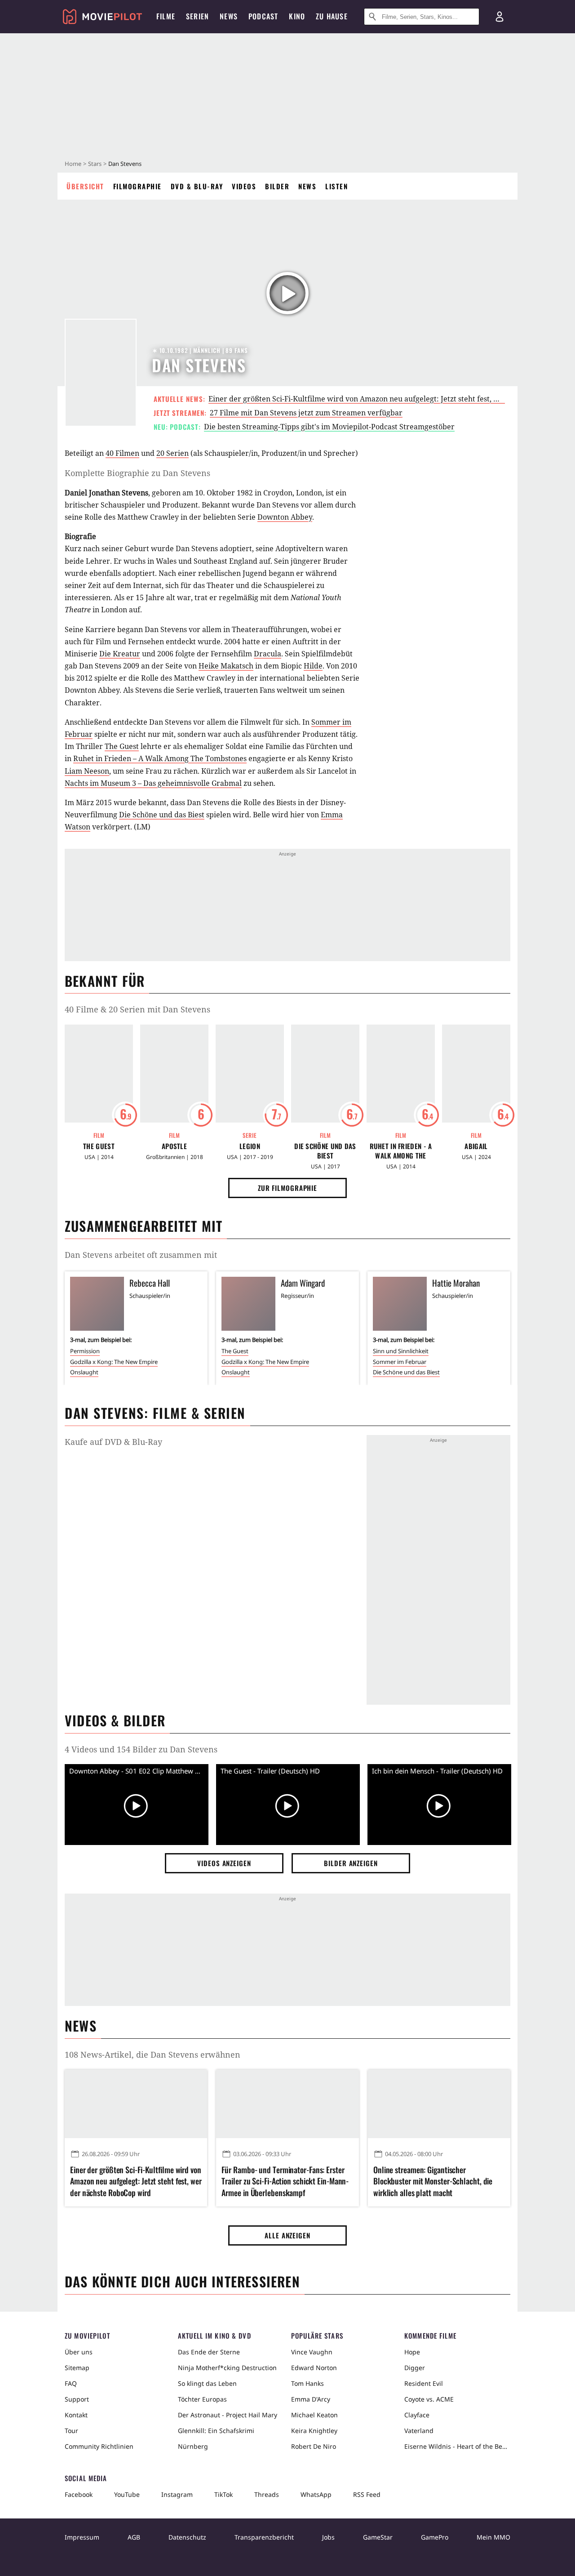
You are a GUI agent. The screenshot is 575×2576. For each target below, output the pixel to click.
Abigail (476, 1146)
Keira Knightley (314, 2431)
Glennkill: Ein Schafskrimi (216, 2431)
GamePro (435, 2537)
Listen (336, 186)
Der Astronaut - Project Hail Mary (228, 2415)
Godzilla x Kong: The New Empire (114, 1362)
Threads (267, 2494)
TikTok (223, 2494)
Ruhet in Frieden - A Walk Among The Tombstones (401, 1151)
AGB (134, 2537)
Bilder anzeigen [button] (351, 1863)
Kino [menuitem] (297, 16)
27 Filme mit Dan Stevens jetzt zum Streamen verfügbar (306, 413)
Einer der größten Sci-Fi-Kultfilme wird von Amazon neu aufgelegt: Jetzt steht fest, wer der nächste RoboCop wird (136, 2181)
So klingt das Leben (207, 2383)
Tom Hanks (307, 2383)
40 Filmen (122, 453)
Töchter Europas (202, 2399)
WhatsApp (316, 2494)
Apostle (174, 1146)
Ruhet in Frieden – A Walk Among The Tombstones (160, 758)
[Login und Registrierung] (500, 17)
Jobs (328, 2537)
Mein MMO (493, 2537)
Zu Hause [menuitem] (332, 16)
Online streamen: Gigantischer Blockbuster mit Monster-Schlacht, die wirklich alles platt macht (433, 2181)
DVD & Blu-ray (197, 186)
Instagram (177, 2494)
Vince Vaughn (312, 2352)
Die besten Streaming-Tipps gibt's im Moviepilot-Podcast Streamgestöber (329, 427)
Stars (95, 164)
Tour (71, 2431)
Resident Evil (424, 2383)
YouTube (127, 2494)
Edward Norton (314, 2368)
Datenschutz (187, 2537)
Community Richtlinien (99, 2446)
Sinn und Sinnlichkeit (401, 1351)
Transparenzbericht (264, 2537)
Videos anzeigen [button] (224, 1863)
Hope (412, 2352)
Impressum (82, 2537)
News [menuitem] (229, 16)
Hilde (313, 666)
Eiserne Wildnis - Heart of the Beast (457, 2446)
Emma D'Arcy (311, 2399)
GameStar (378, 2537)
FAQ (71, 2383)
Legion (250, 1146)
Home (73, 164)
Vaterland (419, 2431)
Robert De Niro (314, 2446)
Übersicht (85, 186)
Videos (244, 186)
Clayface (417, 2415)
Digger (415, 2368)
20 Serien (172, 453)
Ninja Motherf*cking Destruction (227, 2368)
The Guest (122, 746)
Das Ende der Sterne (209, 2352)
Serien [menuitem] (197, 16)
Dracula (268, 654)
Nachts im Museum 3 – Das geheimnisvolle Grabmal (153, 783)
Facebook (79, 2494)
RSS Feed (367, 2494)
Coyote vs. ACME (429, 2399)
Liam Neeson (87, 771)
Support (77, 2399)
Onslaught (84, 1372)
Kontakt (76, 2415)
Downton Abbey (285, 517)
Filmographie (137, 186)
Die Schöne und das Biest (162, 815)
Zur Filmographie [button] (287, 1188)
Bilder (277, 186)
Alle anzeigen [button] (287, 2235)
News (307, 186)
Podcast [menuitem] (263, 16)
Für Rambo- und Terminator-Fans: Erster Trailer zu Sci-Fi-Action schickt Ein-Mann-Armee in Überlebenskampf (285, 2181)
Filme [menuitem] (166, 16)
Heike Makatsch (226, 666)
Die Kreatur (120, 654)
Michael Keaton (314, 2415)
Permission (85, 1351)
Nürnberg (193, 2446)
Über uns (79, 2352)
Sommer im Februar (400, 1362)
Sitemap (77, 2368)
